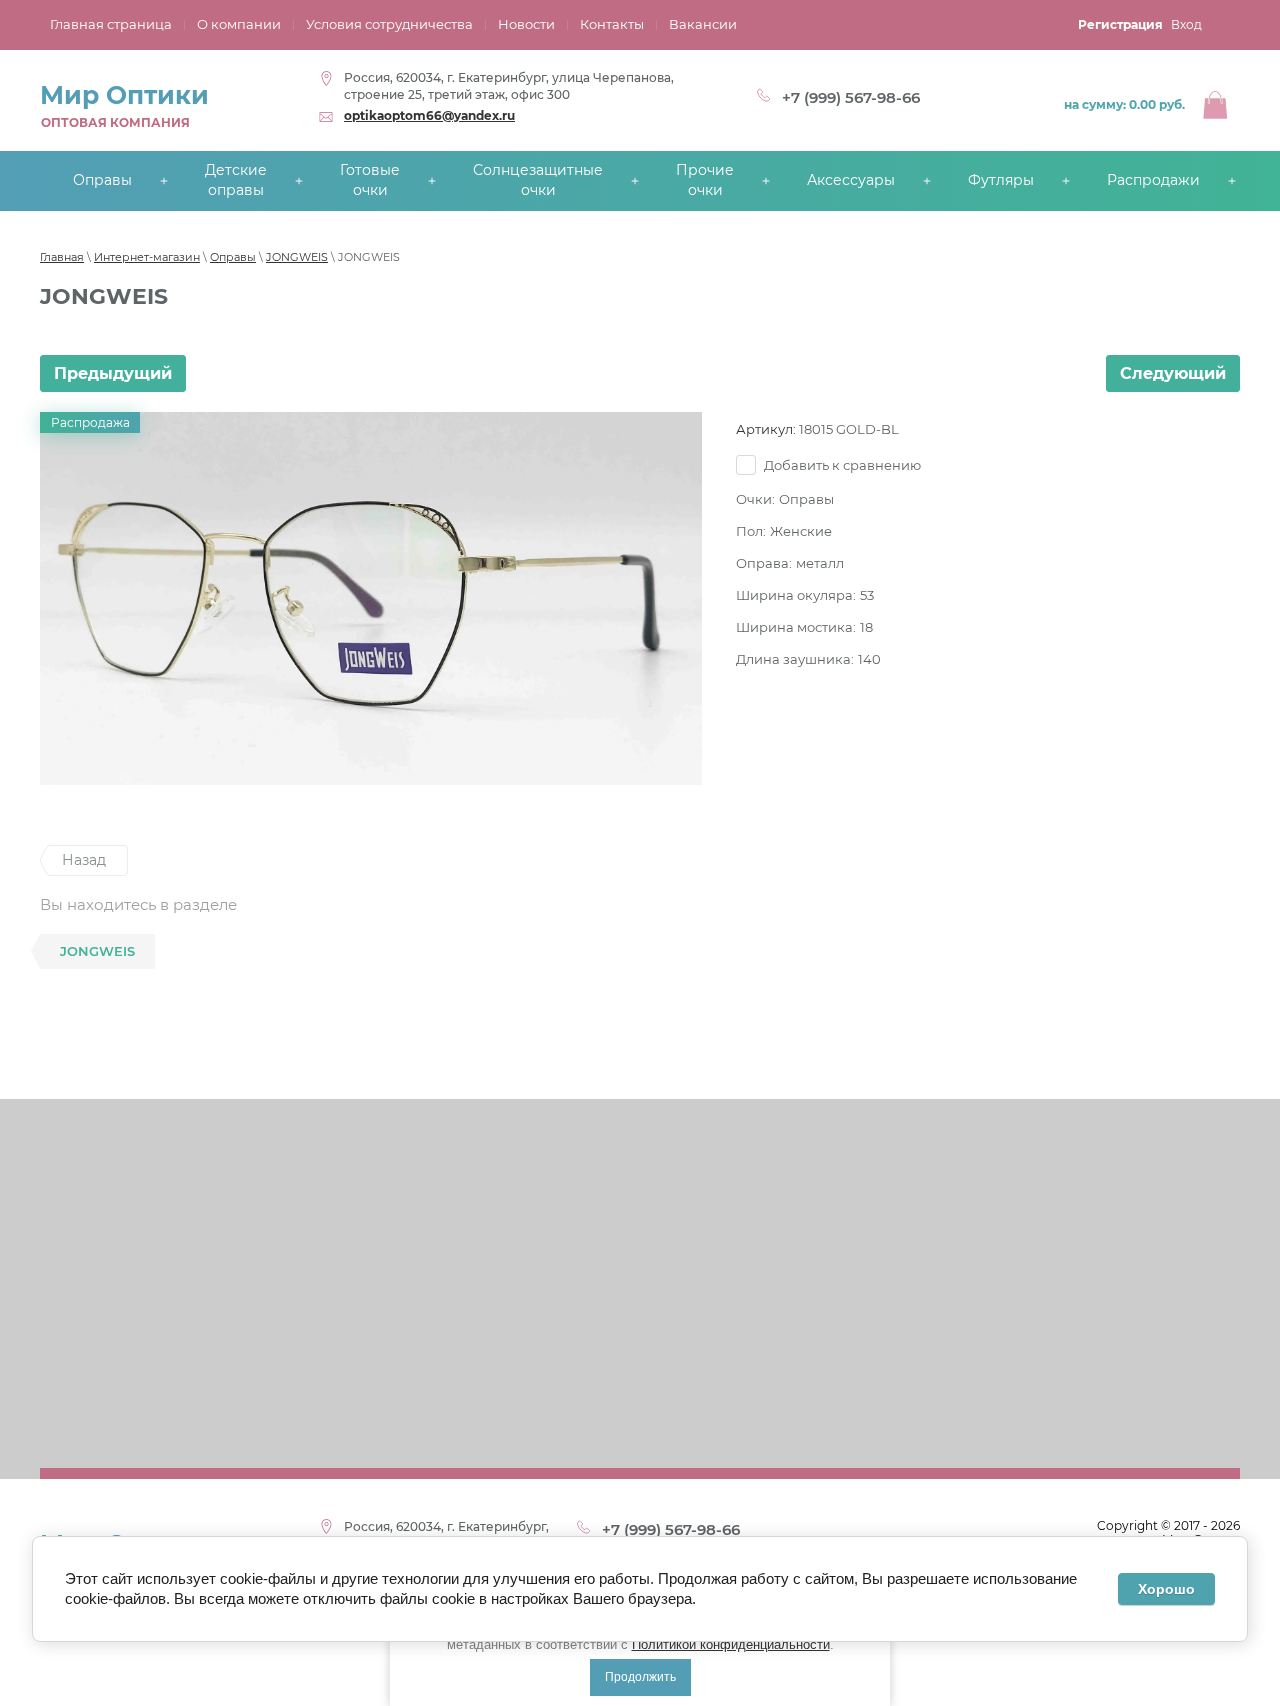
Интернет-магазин (147, 257)
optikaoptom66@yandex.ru (429, 115)
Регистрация (1120, 24)
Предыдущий (113, 373)
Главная (62, 257)
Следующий (1173, 373)
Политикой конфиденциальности (731, 1644)
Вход (1186, 24)
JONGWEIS (297, 257)
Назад (84, 860)
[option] (371, 598)
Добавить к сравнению (841, 465)
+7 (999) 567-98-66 (851, 97)
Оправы (233, 257)
